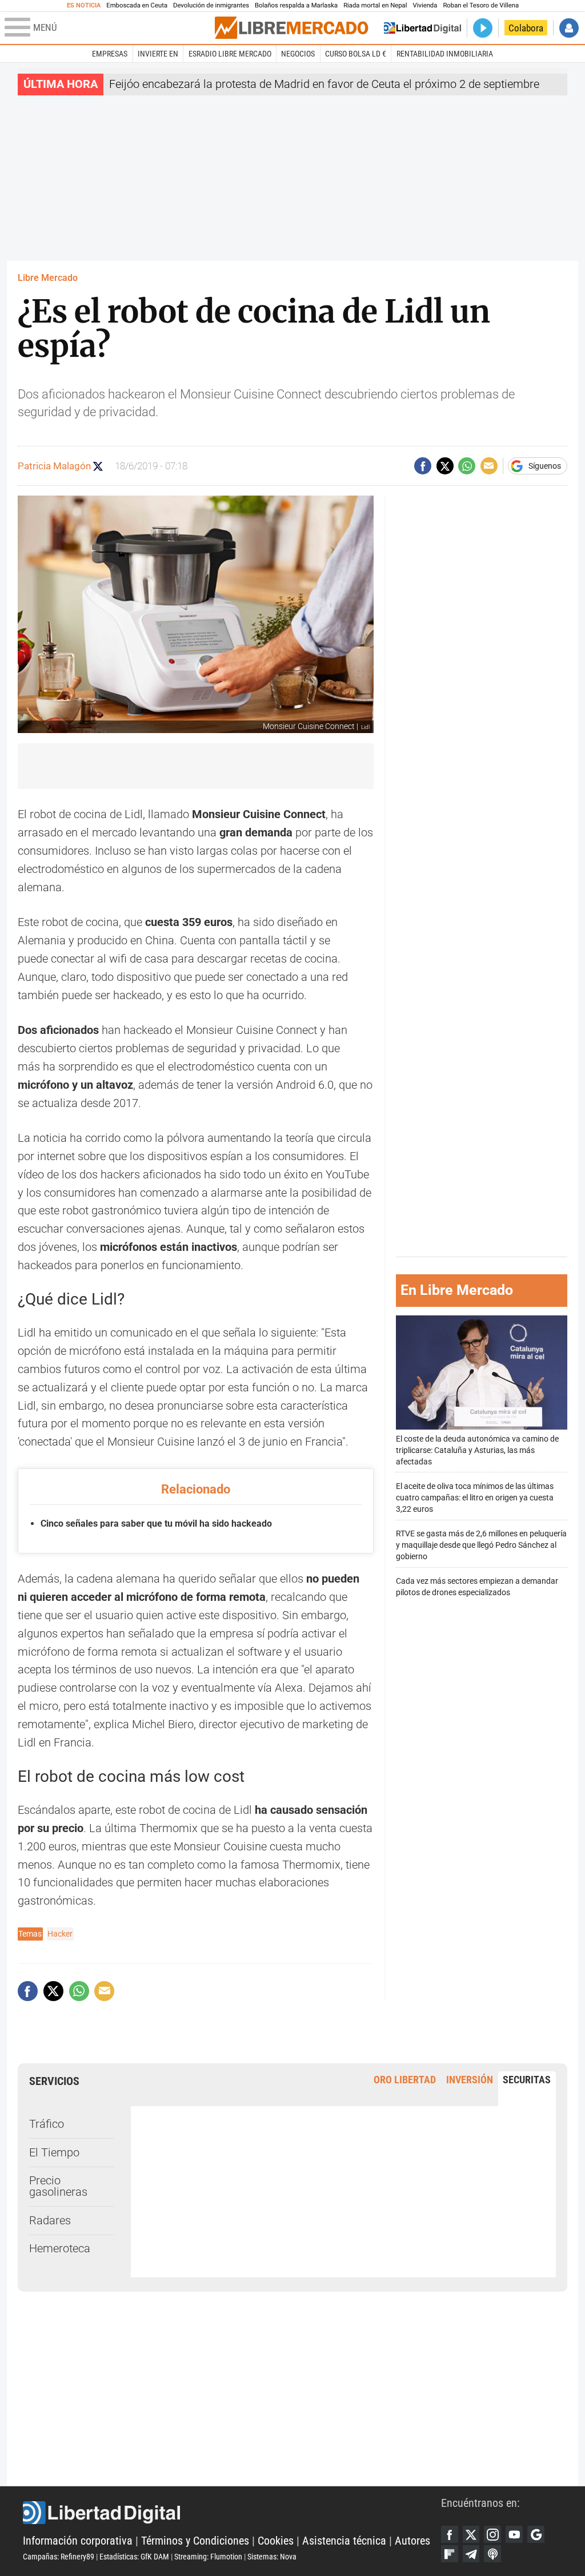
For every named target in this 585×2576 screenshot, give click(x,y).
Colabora (526, 28)
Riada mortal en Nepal (375, 5)
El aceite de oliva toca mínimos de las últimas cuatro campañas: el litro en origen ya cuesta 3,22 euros (475, 1498)
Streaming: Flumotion (208, 2557)
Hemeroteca (60, 2249)
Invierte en (158, 54)
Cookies (276, 2541)
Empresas (110, 54)
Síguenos (545, 466)
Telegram (471, 2554)
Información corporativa (78, 2541)
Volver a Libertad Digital (422, 28)
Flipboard (450, 2554)
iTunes (492, 2554)
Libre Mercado (48, 278)
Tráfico (47, 2124)
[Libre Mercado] (291, 28)
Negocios (298, 54)
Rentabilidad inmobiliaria (445, 54)
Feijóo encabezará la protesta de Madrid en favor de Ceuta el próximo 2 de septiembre (324, 84)
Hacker (60, 1934)
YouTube (514, 2534)
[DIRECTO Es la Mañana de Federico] (483, 28)
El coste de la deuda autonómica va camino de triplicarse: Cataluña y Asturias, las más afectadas (477, 1450)
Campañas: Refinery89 (59, 2557)
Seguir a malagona (98, 466)
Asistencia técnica (344, 2541)
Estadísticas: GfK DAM (134, 2557)
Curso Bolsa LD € (356, 54)
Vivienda (425, 5)
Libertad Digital (232, 2513)
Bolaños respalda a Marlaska (296, 5)
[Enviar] (467, 466)
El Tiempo (54, 2153)
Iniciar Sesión (569, 28)
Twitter (471, 2534)
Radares (50, 2221)
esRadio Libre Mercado (230, 54)
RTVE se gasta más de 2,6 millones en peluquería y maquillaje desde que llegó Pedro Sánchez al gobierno (481, 1545)
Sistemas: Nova (272, 2557)
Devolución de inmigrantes (211, 5)
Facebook (450, 2534)
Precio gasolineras (58, 2186)
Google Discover (536, 2534)
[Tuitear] (445, 466)
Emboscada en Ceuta (137, 5)
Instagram (492, 2534)
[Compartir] (423, 466)
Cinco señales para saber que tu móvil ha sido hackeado (156, 1524)
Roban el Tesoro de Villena (481, 5)
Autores (412, 2541)
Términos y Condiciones (195, 2541)
